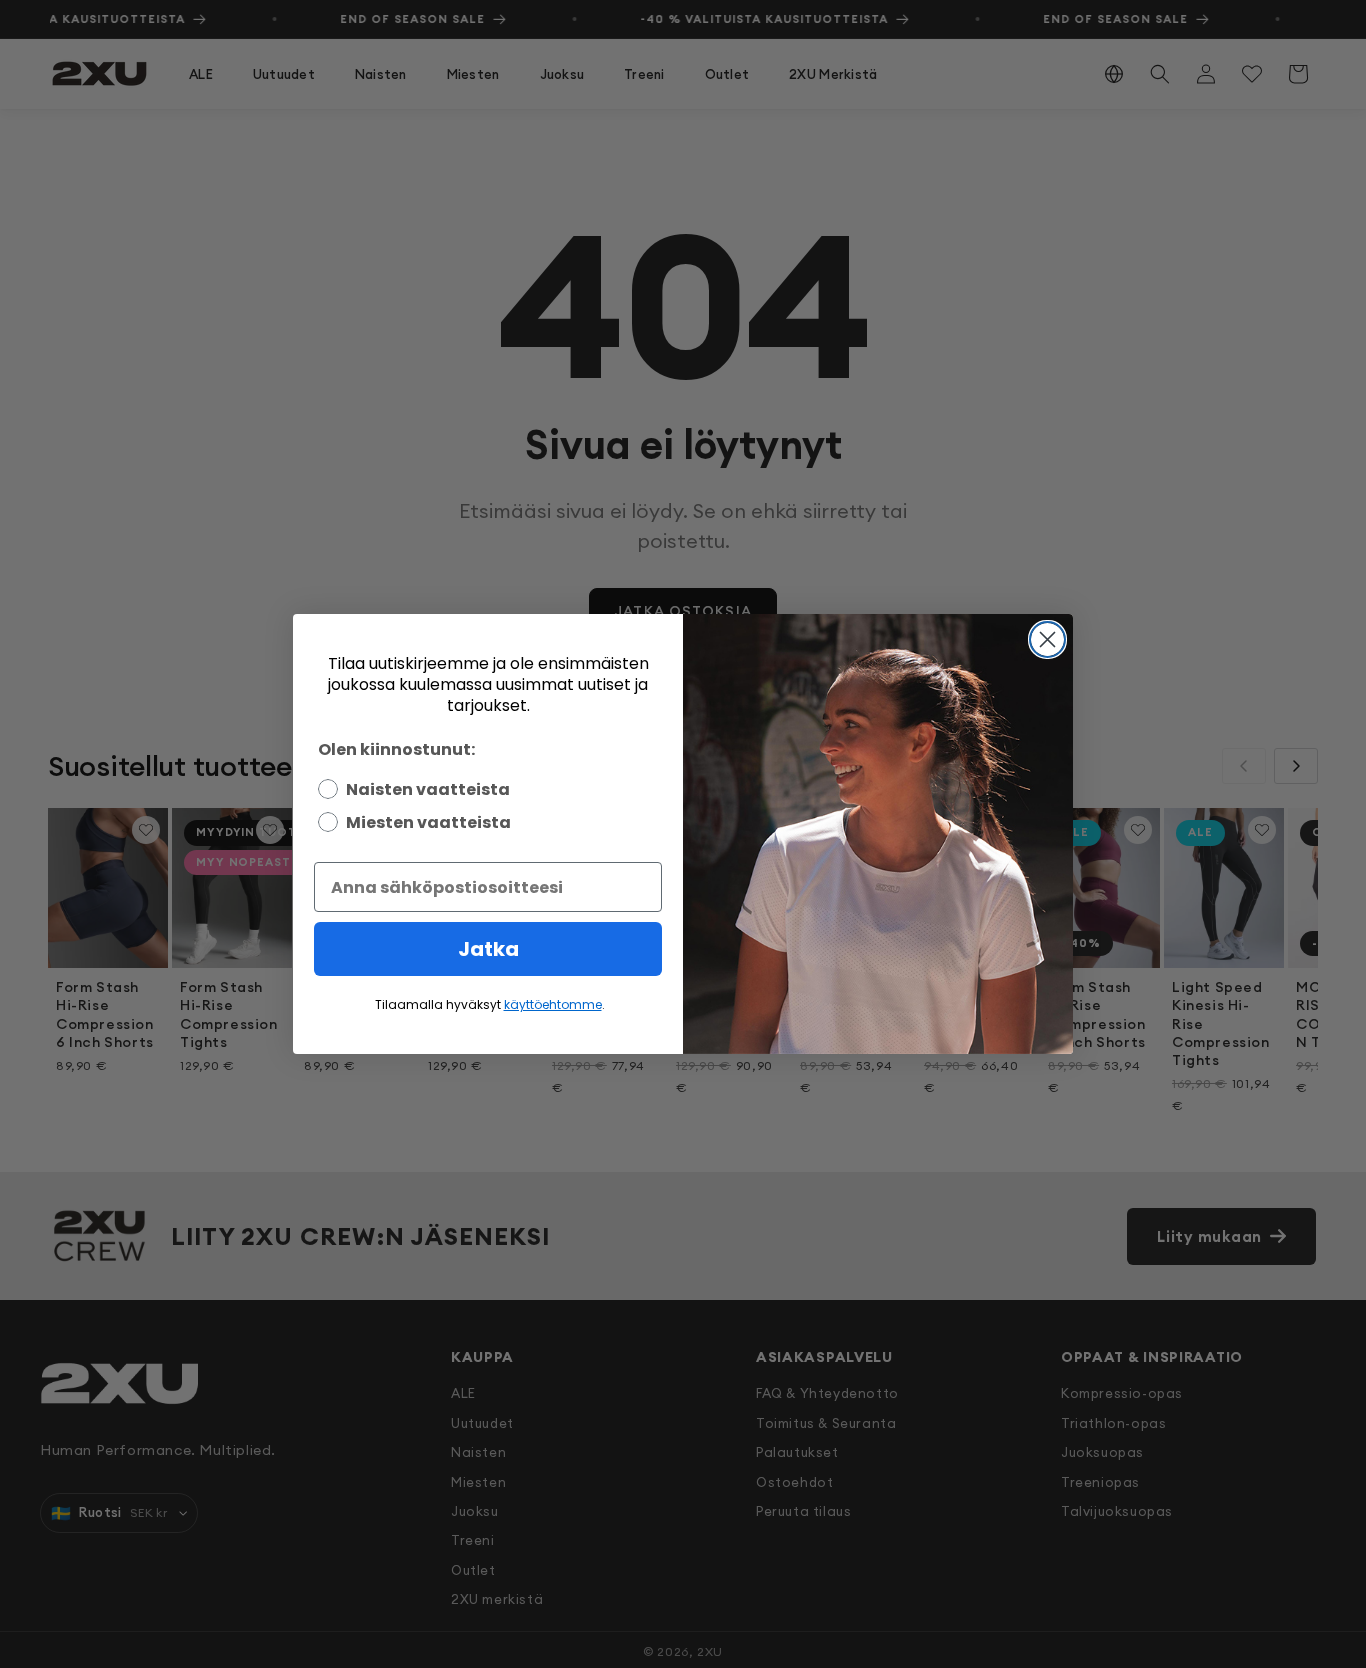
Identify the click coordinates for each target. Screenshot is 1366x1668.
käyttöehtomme (553, 1004)
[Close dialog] (1047, 639)
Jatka (488, 949)
